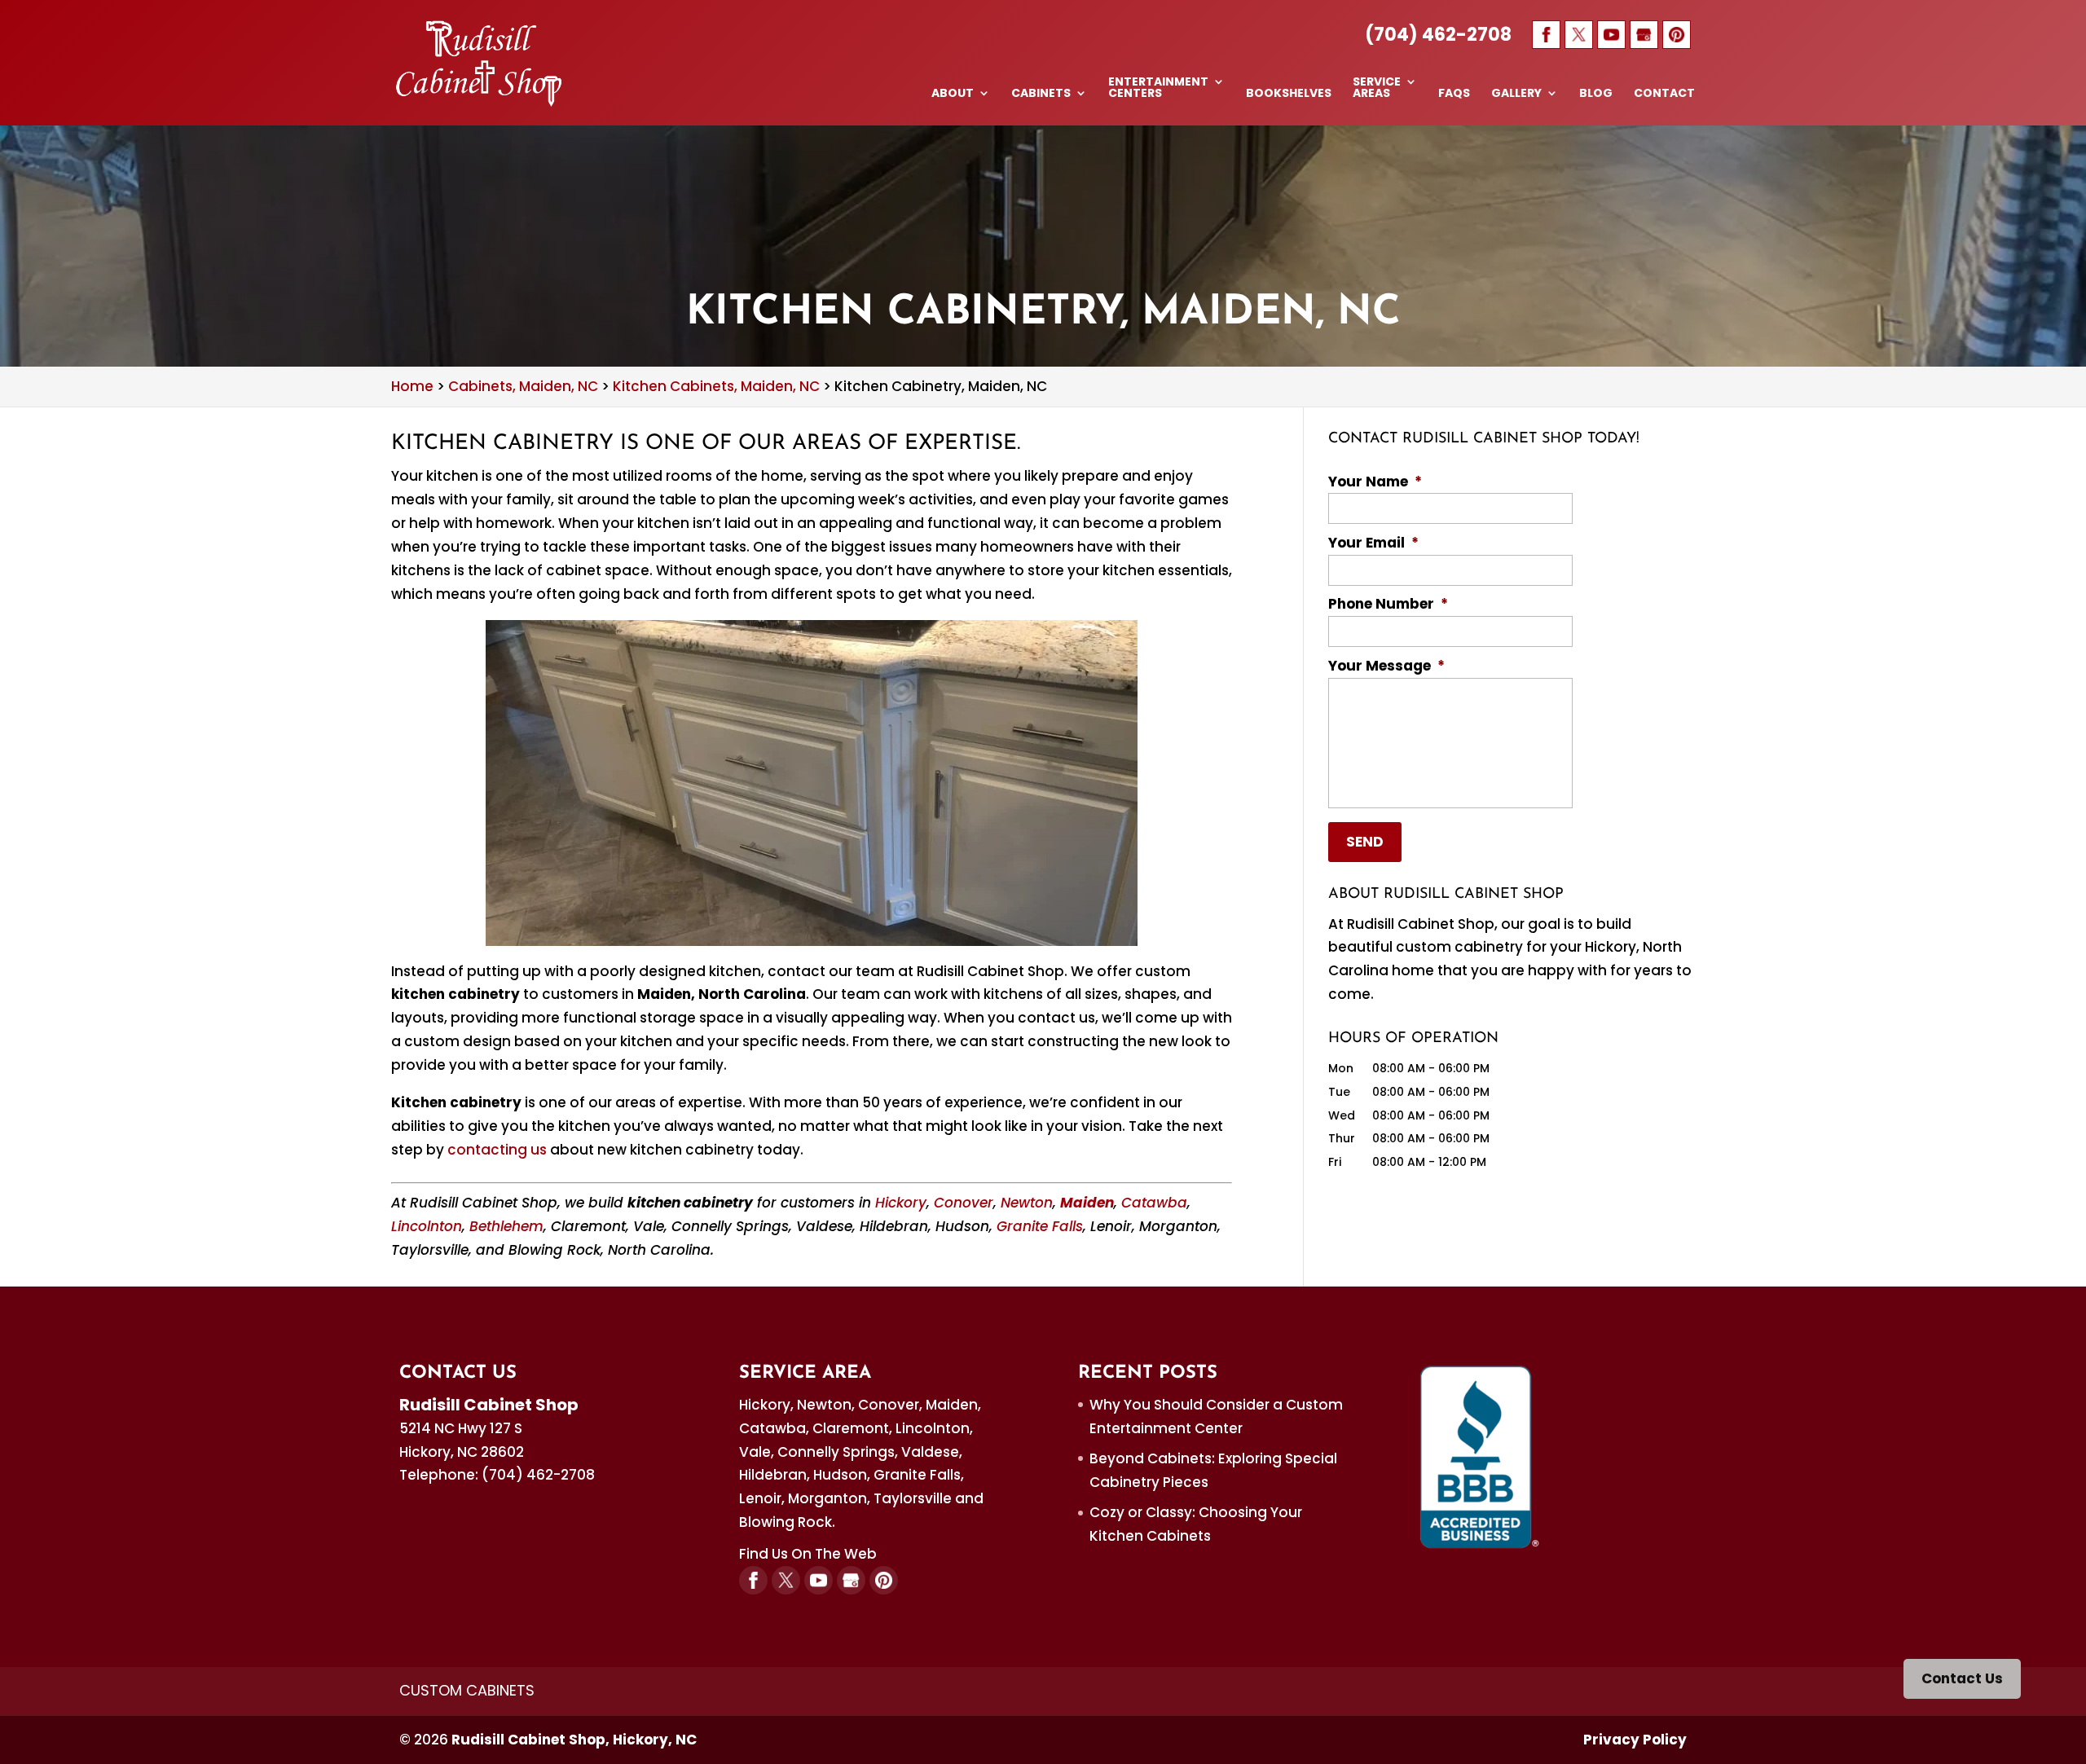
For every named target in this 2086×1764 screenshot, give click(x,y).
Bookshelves (1289, 94)
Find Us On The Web (808, 1554)
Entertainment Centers (1158, 88)
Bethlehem (506, 1226)
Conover (964, 1203)
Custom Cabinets (467, 1690)
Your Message (1386, 666)
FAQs (1454, 94)
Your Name (1375, 482)
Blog (1596, 94)
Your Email (1373, 543)
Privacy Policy (1635, 1740)
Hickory (901, 1203)
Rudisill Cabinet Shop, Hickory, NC (574, 1740)
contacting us (497, 1150)
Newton (1027, 1203)
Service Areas (1377, 88)
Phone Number (1388, 604)
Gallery (1516, 94)
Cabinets (1041, 94)
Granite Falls (1040, 1226)
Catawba (1154, 1203)
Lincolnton (427, 1226)
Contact (1664, 94)
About (953, 94)
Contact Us (1962, 1678)
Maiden (1087, 1203)
